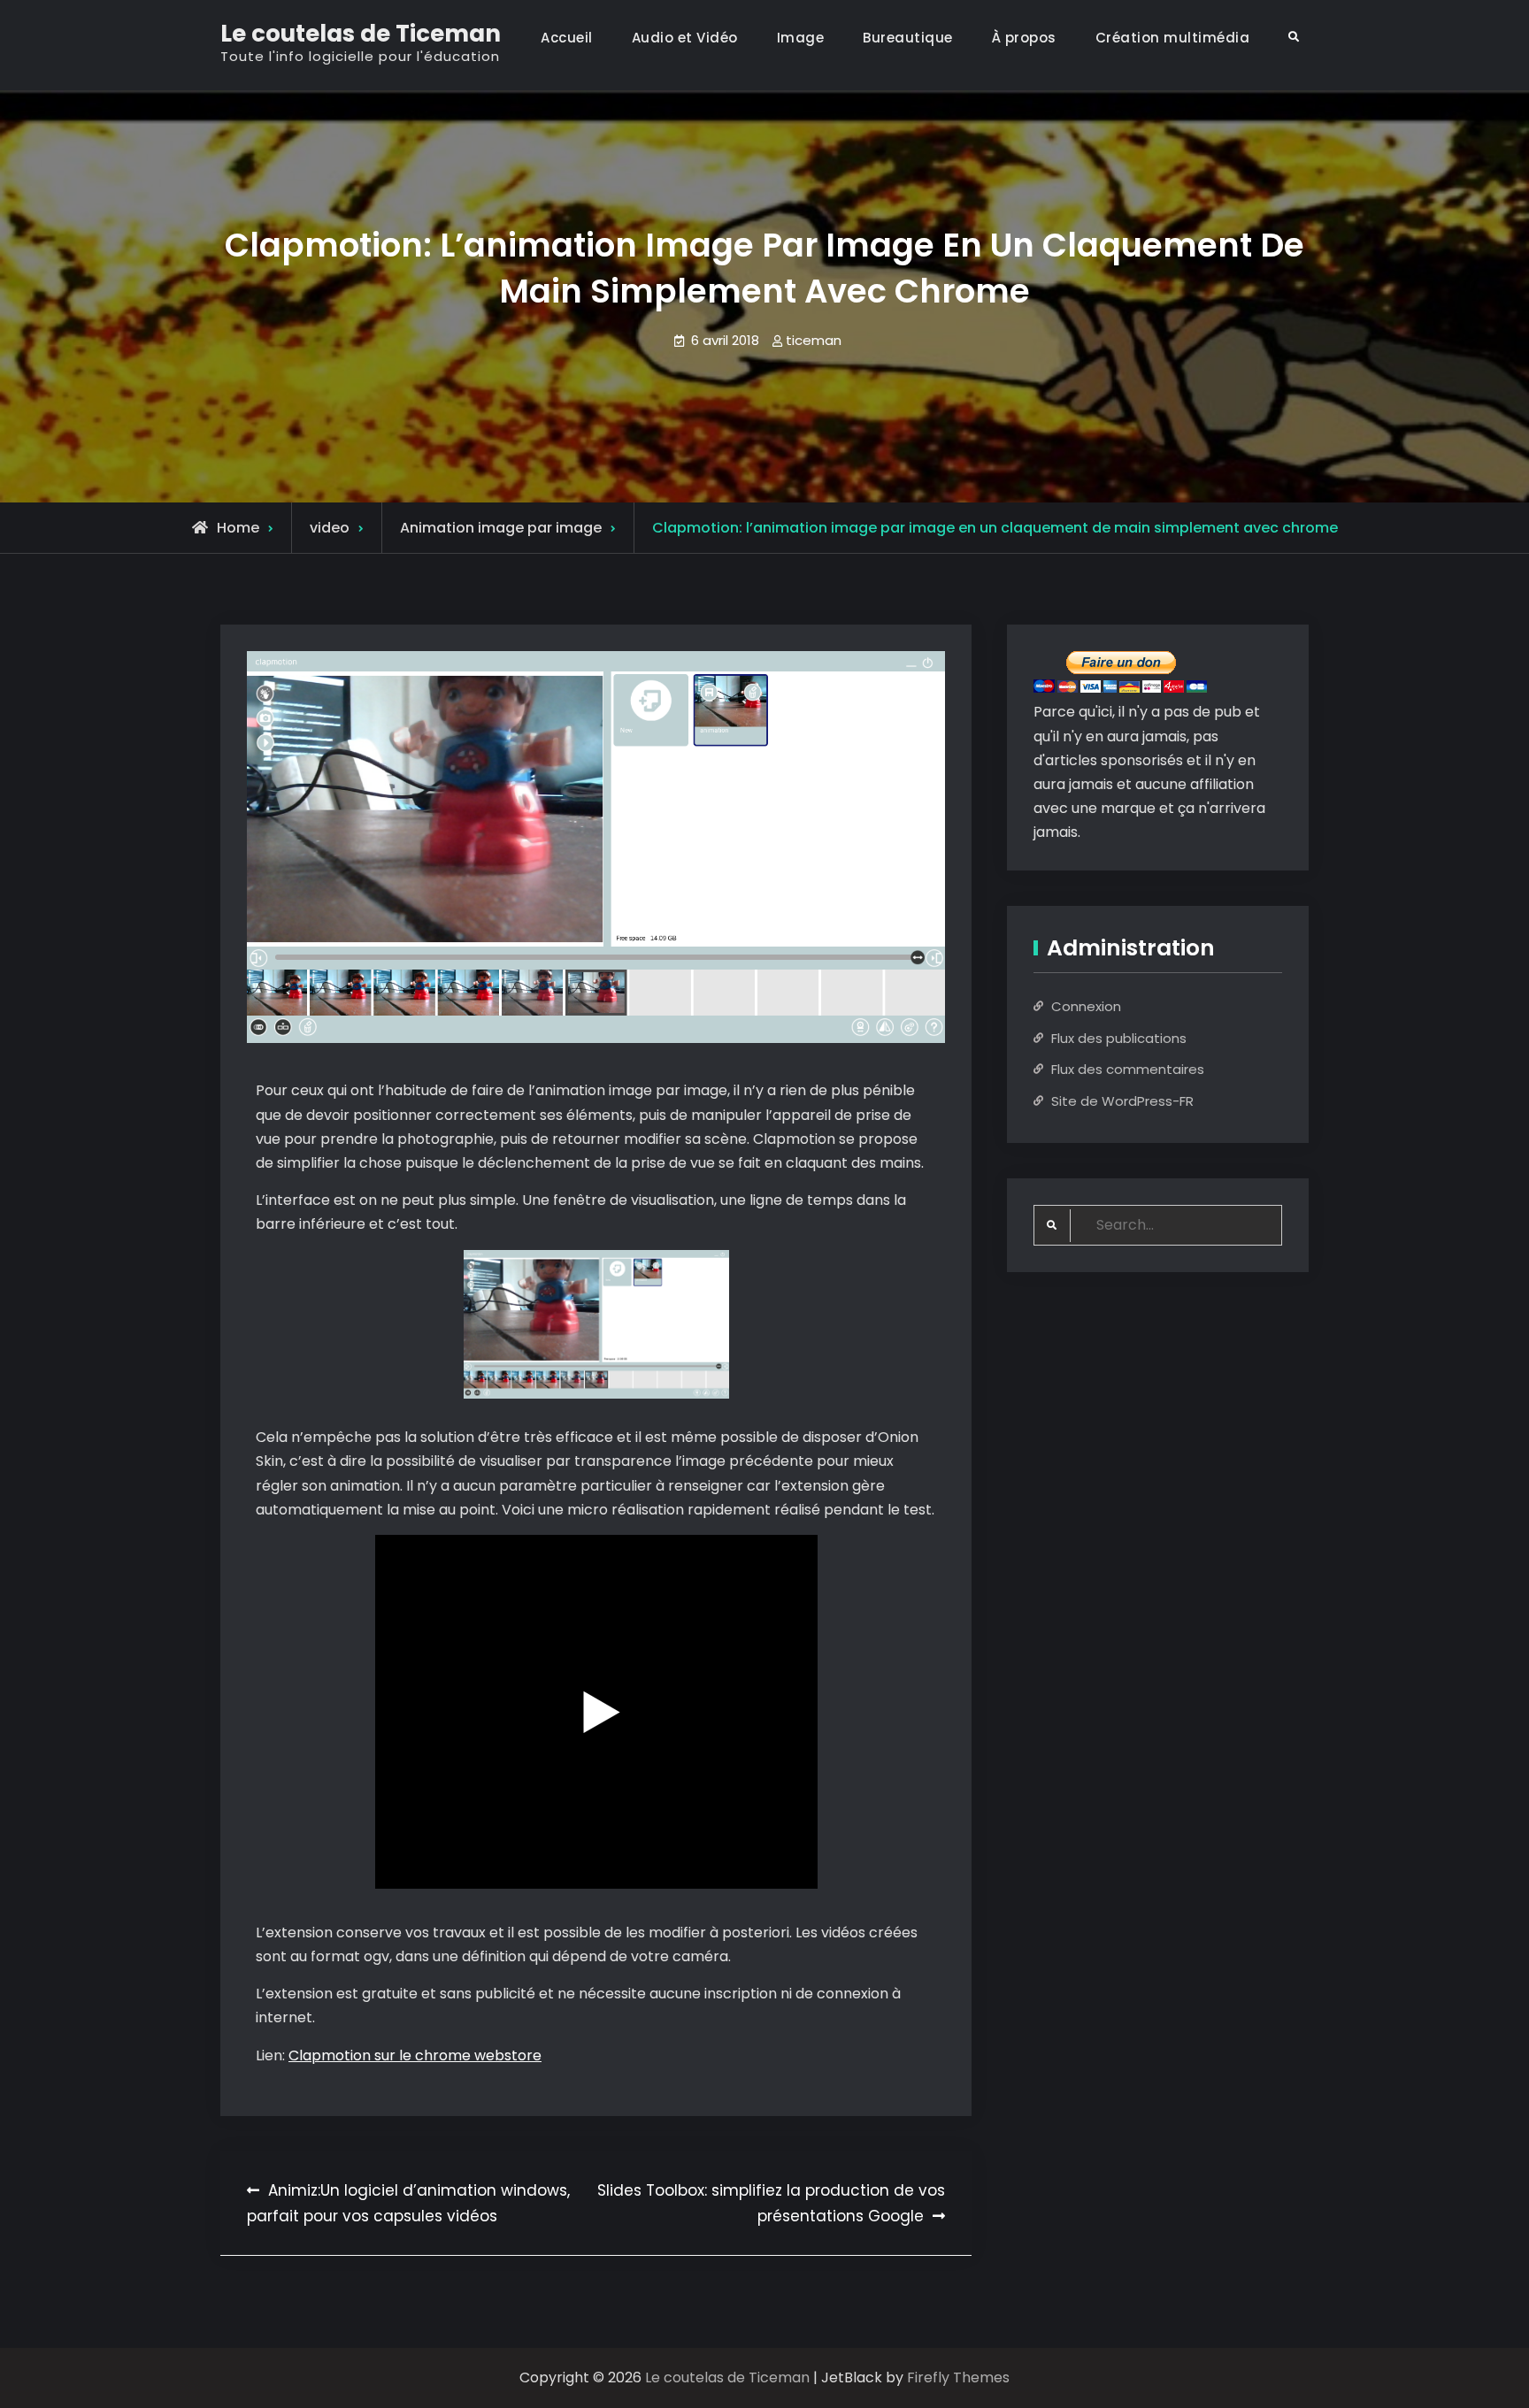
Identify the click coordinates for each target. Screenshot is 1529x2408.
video (330, 528)
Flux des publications (1119, 1038)
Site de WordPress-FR (1122, 1101)
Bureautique (908, 38)
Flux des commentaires (1128, 1069)
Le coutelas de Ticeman (361, 34)
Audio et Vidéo (685, 38)
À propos (1024, 38)
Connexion (1086, 1006)
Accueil (567, 38)
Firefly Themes (958, 2377)
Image (801, 38)
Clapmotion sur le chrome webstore (415, 2055)
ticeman (814, 340)
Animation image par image (501, 528)
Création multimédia (1173, 38)
